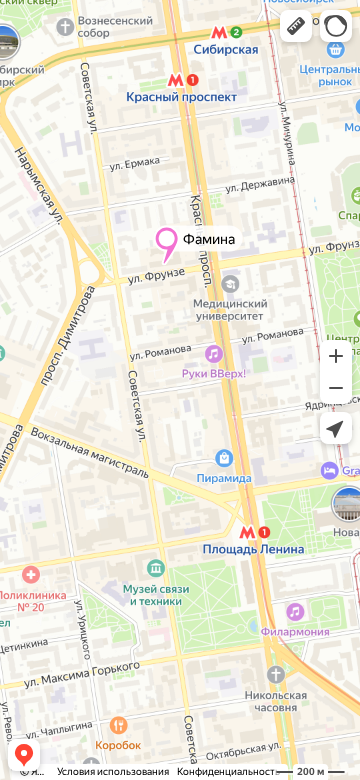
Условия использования (113, 771)
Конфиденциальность (228, 771)
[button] (296, 26)
